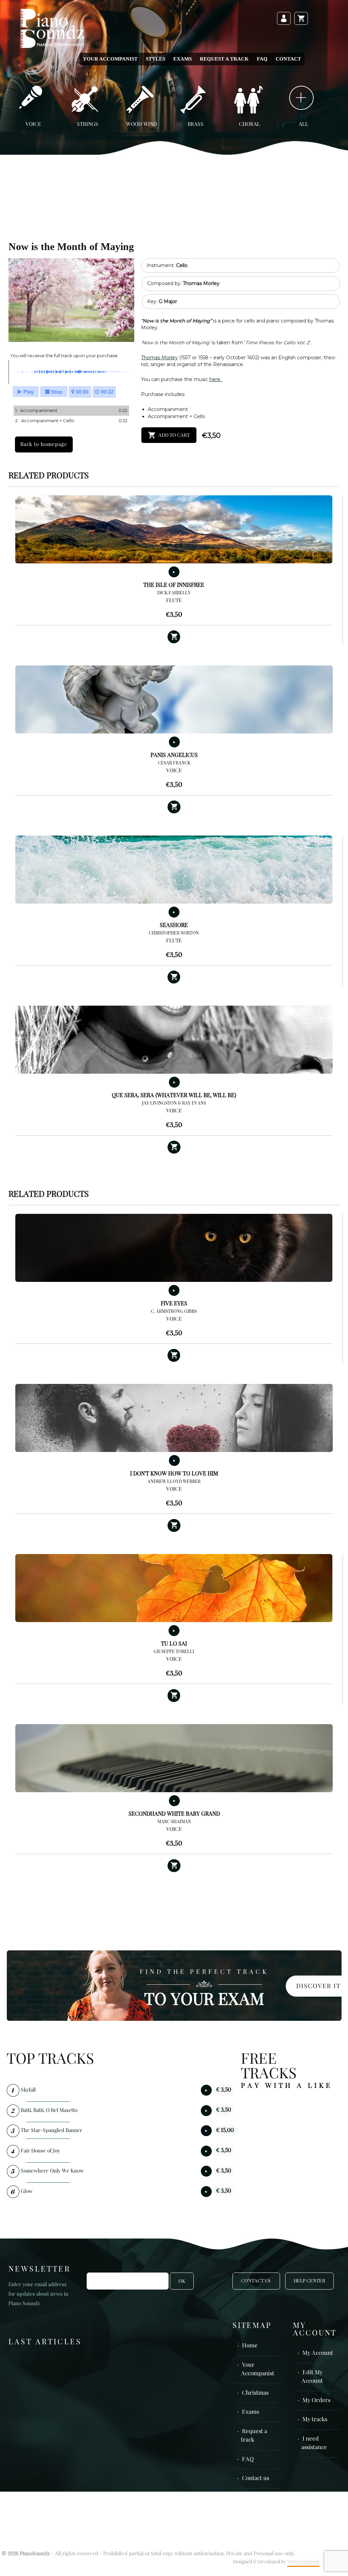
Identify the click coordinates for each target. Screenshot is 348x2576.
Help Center (309, 2281)
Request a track (224, 59)
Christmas (255, 2393)
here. (216, 379)
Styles (155, 59)
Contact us (256, 2479)
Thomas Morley (159, 358)
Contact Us (256, 2281)
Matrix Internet (303, 2562)
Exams (182, 59)
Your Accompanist (110, 59)
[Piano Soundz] (52, 28)
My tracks (315, 2420)
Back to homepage (44, 444)
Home (250, 2346)
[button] (174, 637)
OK (182, 2281)
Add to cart (174, 435)
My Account (318, 2353)
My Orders (316, 2401)
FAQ (262, 59)
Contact (288, 59)
